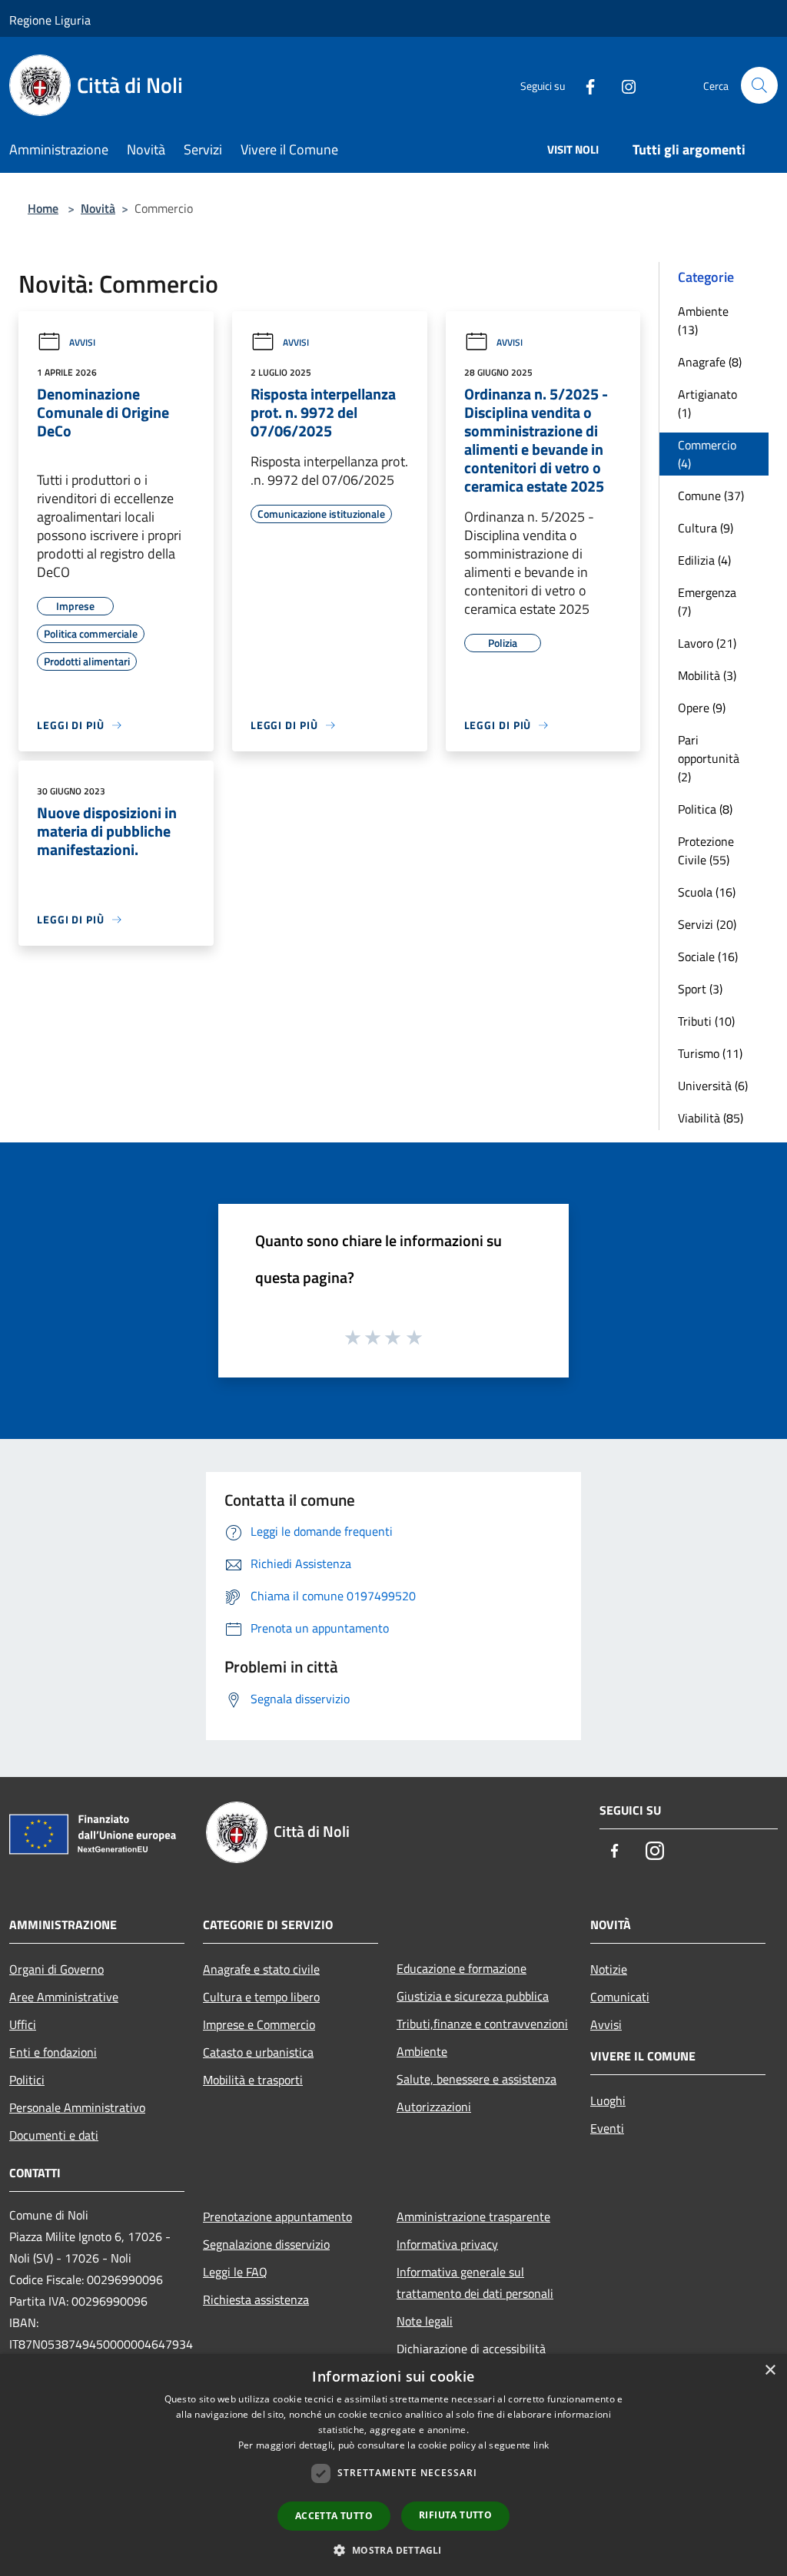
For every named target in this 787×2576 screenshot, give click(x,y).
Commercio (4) (707, 454)
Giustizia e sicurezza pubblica (473, 1996)
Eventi (607, 2128)
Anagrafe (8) (710, 362)
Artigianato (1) (707, 403)
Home (43, 208)
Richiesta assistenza (256, 2299)
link (541, 2445)
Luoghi (608, 2100)
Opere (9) (702, 708)
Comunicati (620, 1997)
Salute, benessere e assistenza (477, 2079)
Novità (98, 208)
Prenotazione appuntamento (277, 2216)
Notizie (609, 1969)
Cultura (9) (706, 528)
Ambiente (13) (703, 320)
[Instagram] (623, 85)
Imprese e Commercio (259, 2024)
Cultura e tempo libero (261, 1997)
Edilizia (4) (704, 560)
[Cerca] (759, 85)
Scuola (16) (707, 892)
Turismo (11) (710, 1053)
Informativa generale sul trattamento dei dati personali (475, 2283)
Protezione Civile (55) (706, 850)
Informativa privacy (447, 2244)
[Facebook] (584, 85)
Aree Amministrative (64, 1997)
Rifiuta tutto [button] (455, 2515)
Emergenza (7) (707, 602)
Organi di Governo (56, 1969)
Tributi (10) (706, 1021)
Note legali (425, 2321)
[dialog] (393, 2465)
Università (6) (713, 1086)
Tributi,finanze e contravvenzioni (482, 2024)
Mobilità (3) (707, 675)
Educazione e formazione (462, 1968)
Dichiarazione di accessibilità (471, 2349)
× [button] (770, 2370)
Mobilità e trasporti (253, 2080)
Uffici (23, 2024)
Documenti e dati (54, 2135)
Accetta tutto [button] (334, 2516)
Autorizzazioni (434, 2107)
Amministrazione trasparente (473, 2216)
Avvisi (82, 342)
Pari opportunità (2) (709, 758)
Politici (27, 2080)
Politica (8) (705, 809)
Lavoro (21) (707, 643)
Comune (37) (711, 496)
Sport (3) (700, 989)
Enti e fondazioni (53, 2052)
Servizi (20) (707, 924)
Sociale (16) (708, 956)
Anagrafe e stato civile (261, 1969)
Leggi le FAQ (235, 2272)
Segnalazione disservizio (266, 2244)
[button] (393, 2550)
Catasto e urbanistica (258, 2052)
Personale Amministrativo (77, 2107)
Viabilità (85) (711, 1118)
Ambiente (422, 2051)
